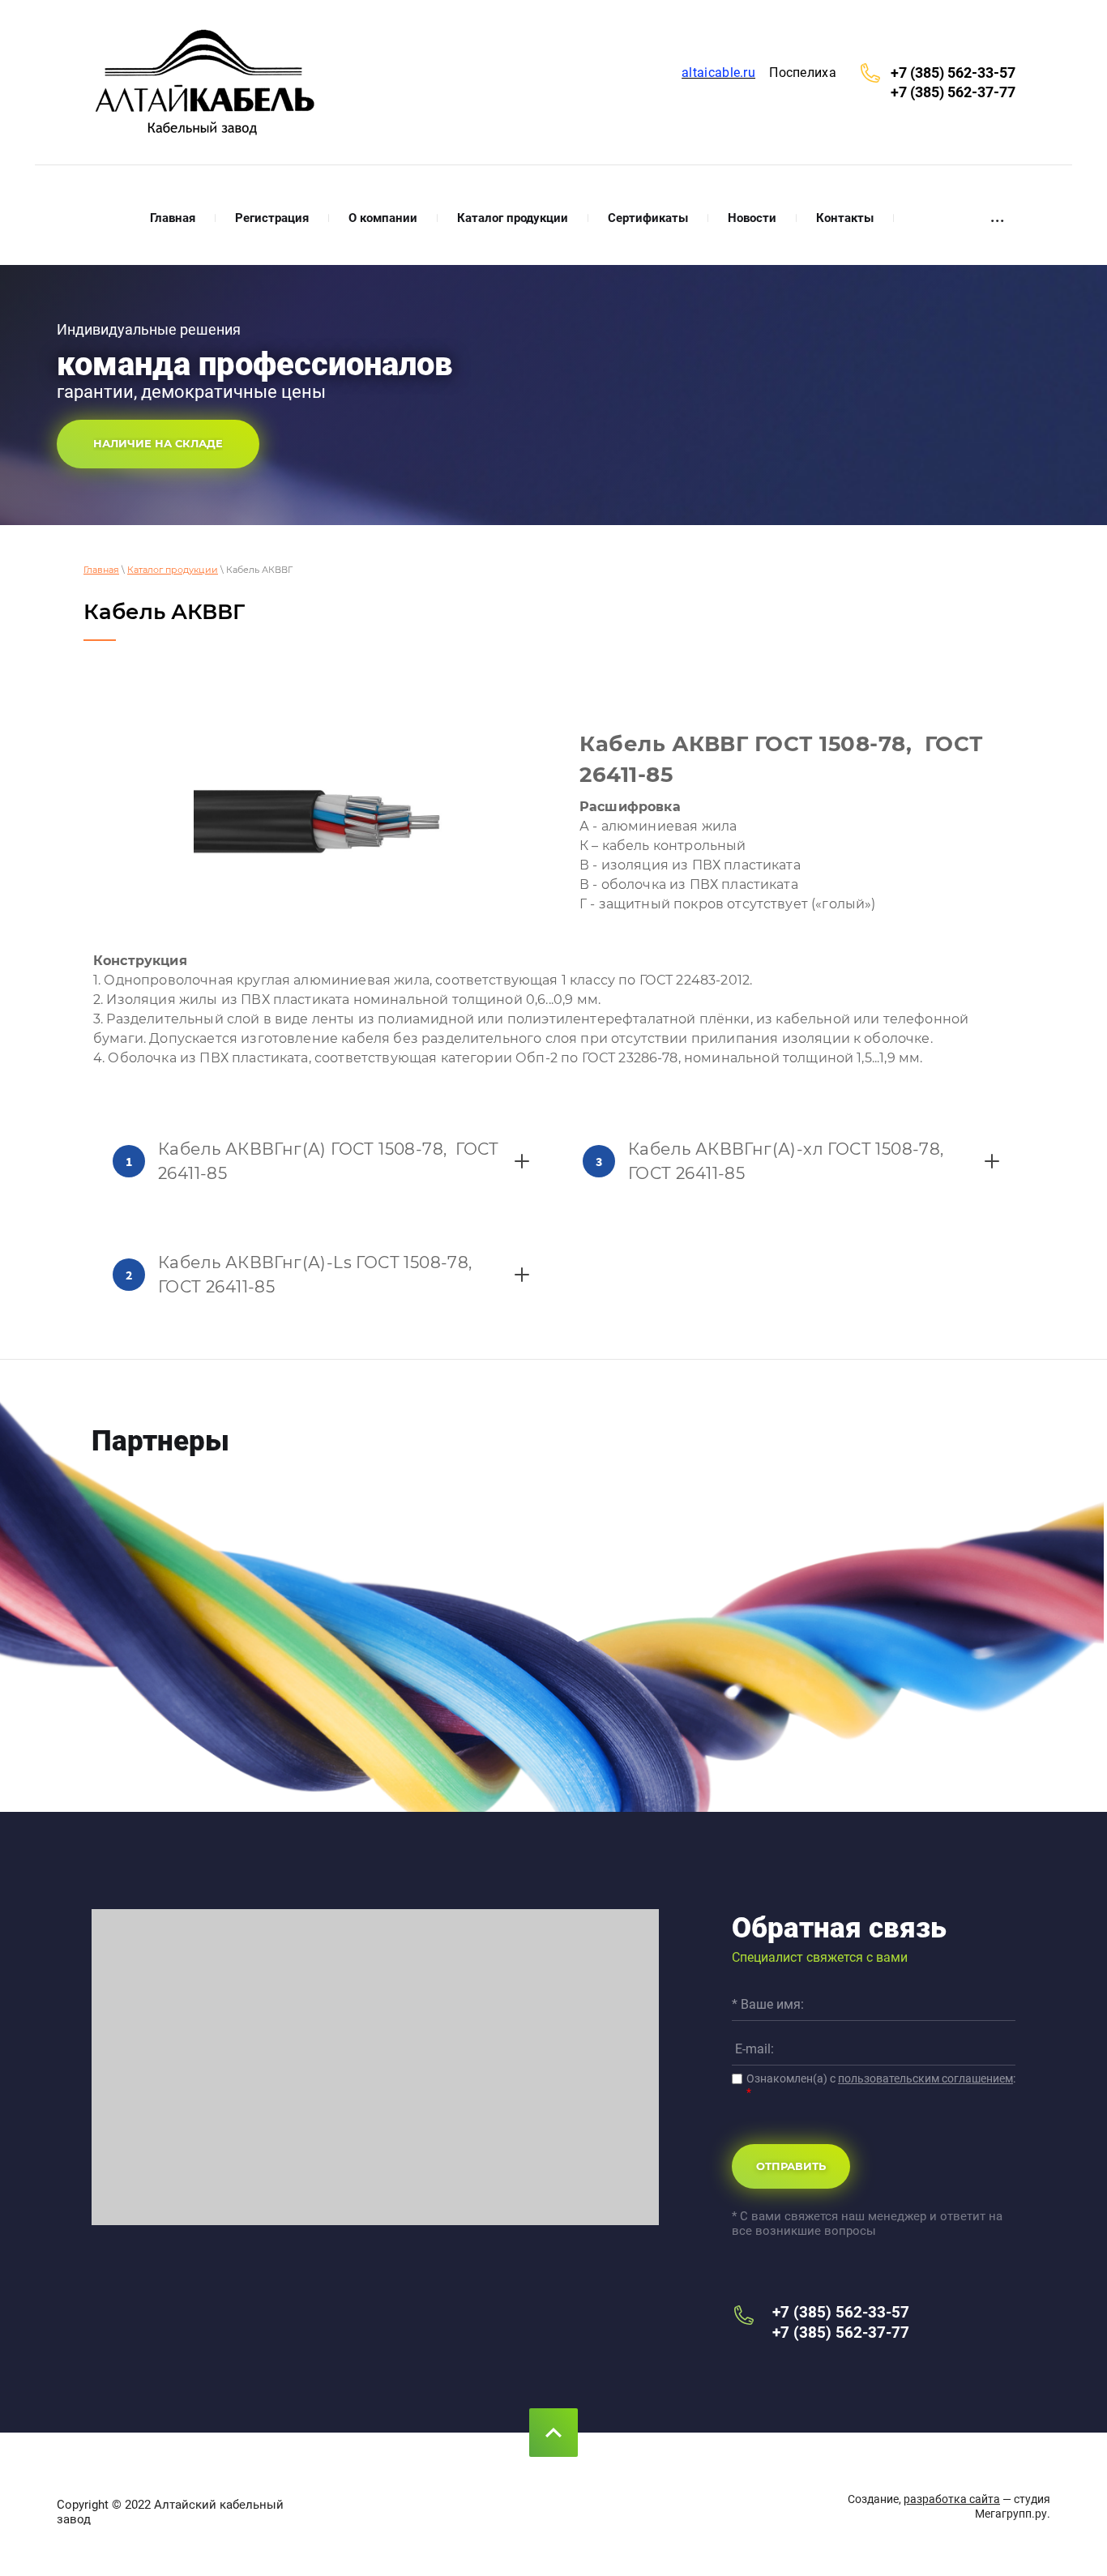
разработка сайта (952, 2499)
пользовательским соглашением (925, 2078)
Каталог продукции (173, 570)
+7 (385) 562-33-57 (953, 73)
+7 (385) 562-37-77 (953, 92)
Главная (101, 570)
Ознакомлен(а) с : (881, 2085)
